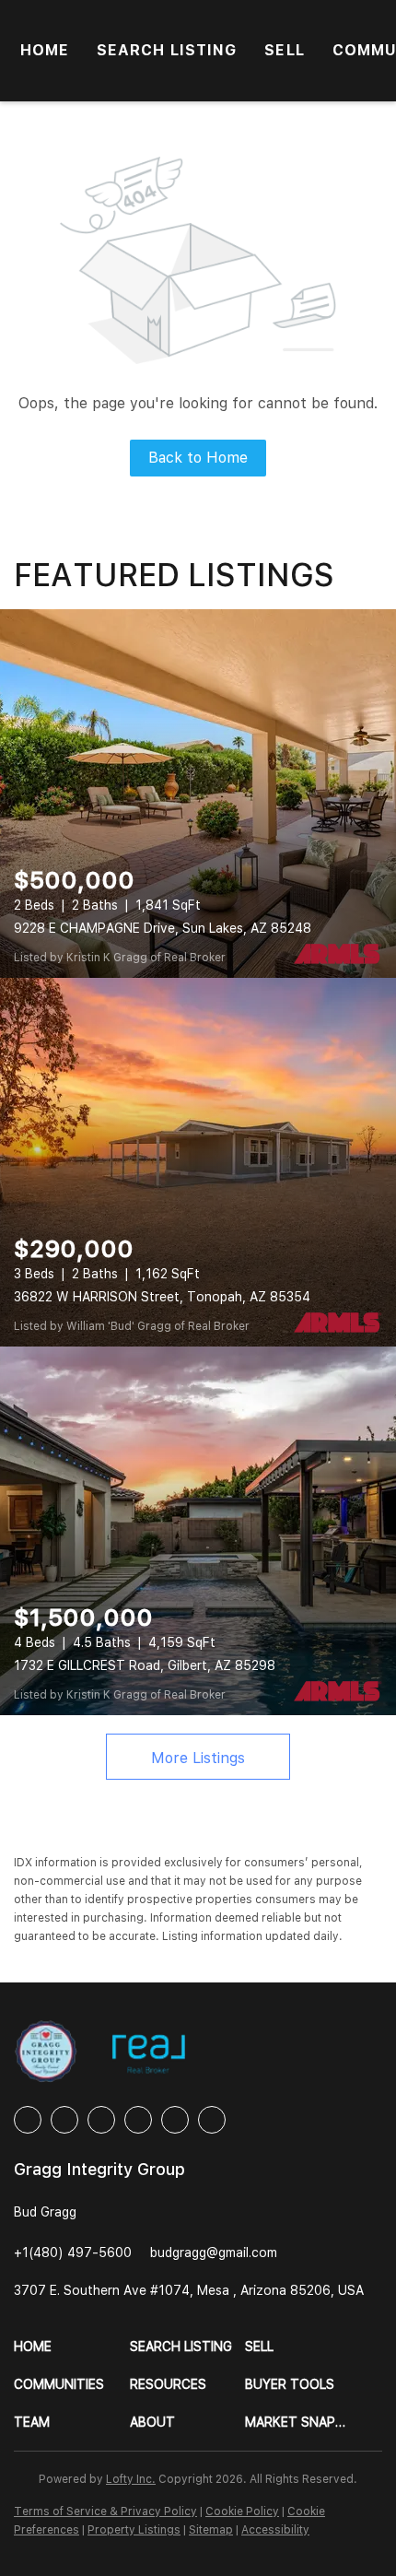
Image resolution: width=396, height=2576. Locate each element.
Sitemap (211, 2530)
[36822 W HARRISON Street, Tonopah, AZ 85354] (198, 1162)
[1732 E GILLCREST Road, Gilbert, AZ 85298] (198, 1531)
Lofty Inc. (131, 2479)
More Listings (198, 1758)
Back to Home (198, 458)
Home (45, 50)
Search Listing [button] (167, 50)
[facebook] (28, 2120)
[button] (72, 2347)
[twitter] (101, 2120)
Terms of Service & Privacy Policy (105, 2511)
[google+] (212, 2120)
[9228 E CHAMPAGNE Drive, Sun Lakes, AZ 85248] (198, 794)
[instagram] (138, 2120)
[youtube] (175, 2120)
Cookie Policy (242, 2511)
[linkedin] (64, 2120)
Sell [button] (284, 50)
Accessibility (275, 2530)
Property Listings (134, 2530)
